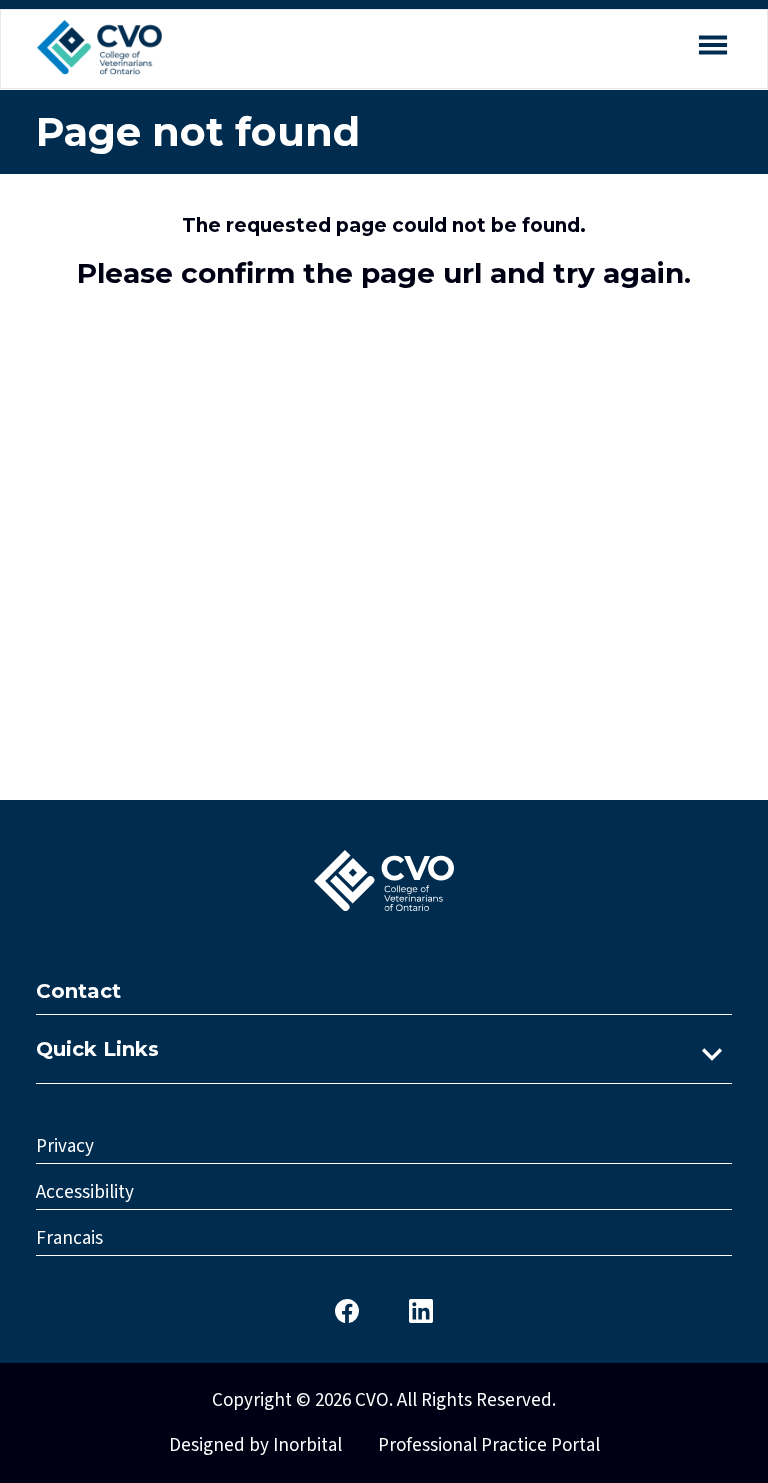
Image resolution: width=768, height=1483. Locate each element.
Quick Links (97, 1049)
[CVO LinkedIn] (421, 1309)
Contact (78, 991)
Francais (69, 1238)
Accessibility (85, 1192)
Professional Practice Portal (489, 1445)
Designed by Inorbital (255, 1445)
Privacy (65, 1146)
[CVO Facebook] (347, 1309)
